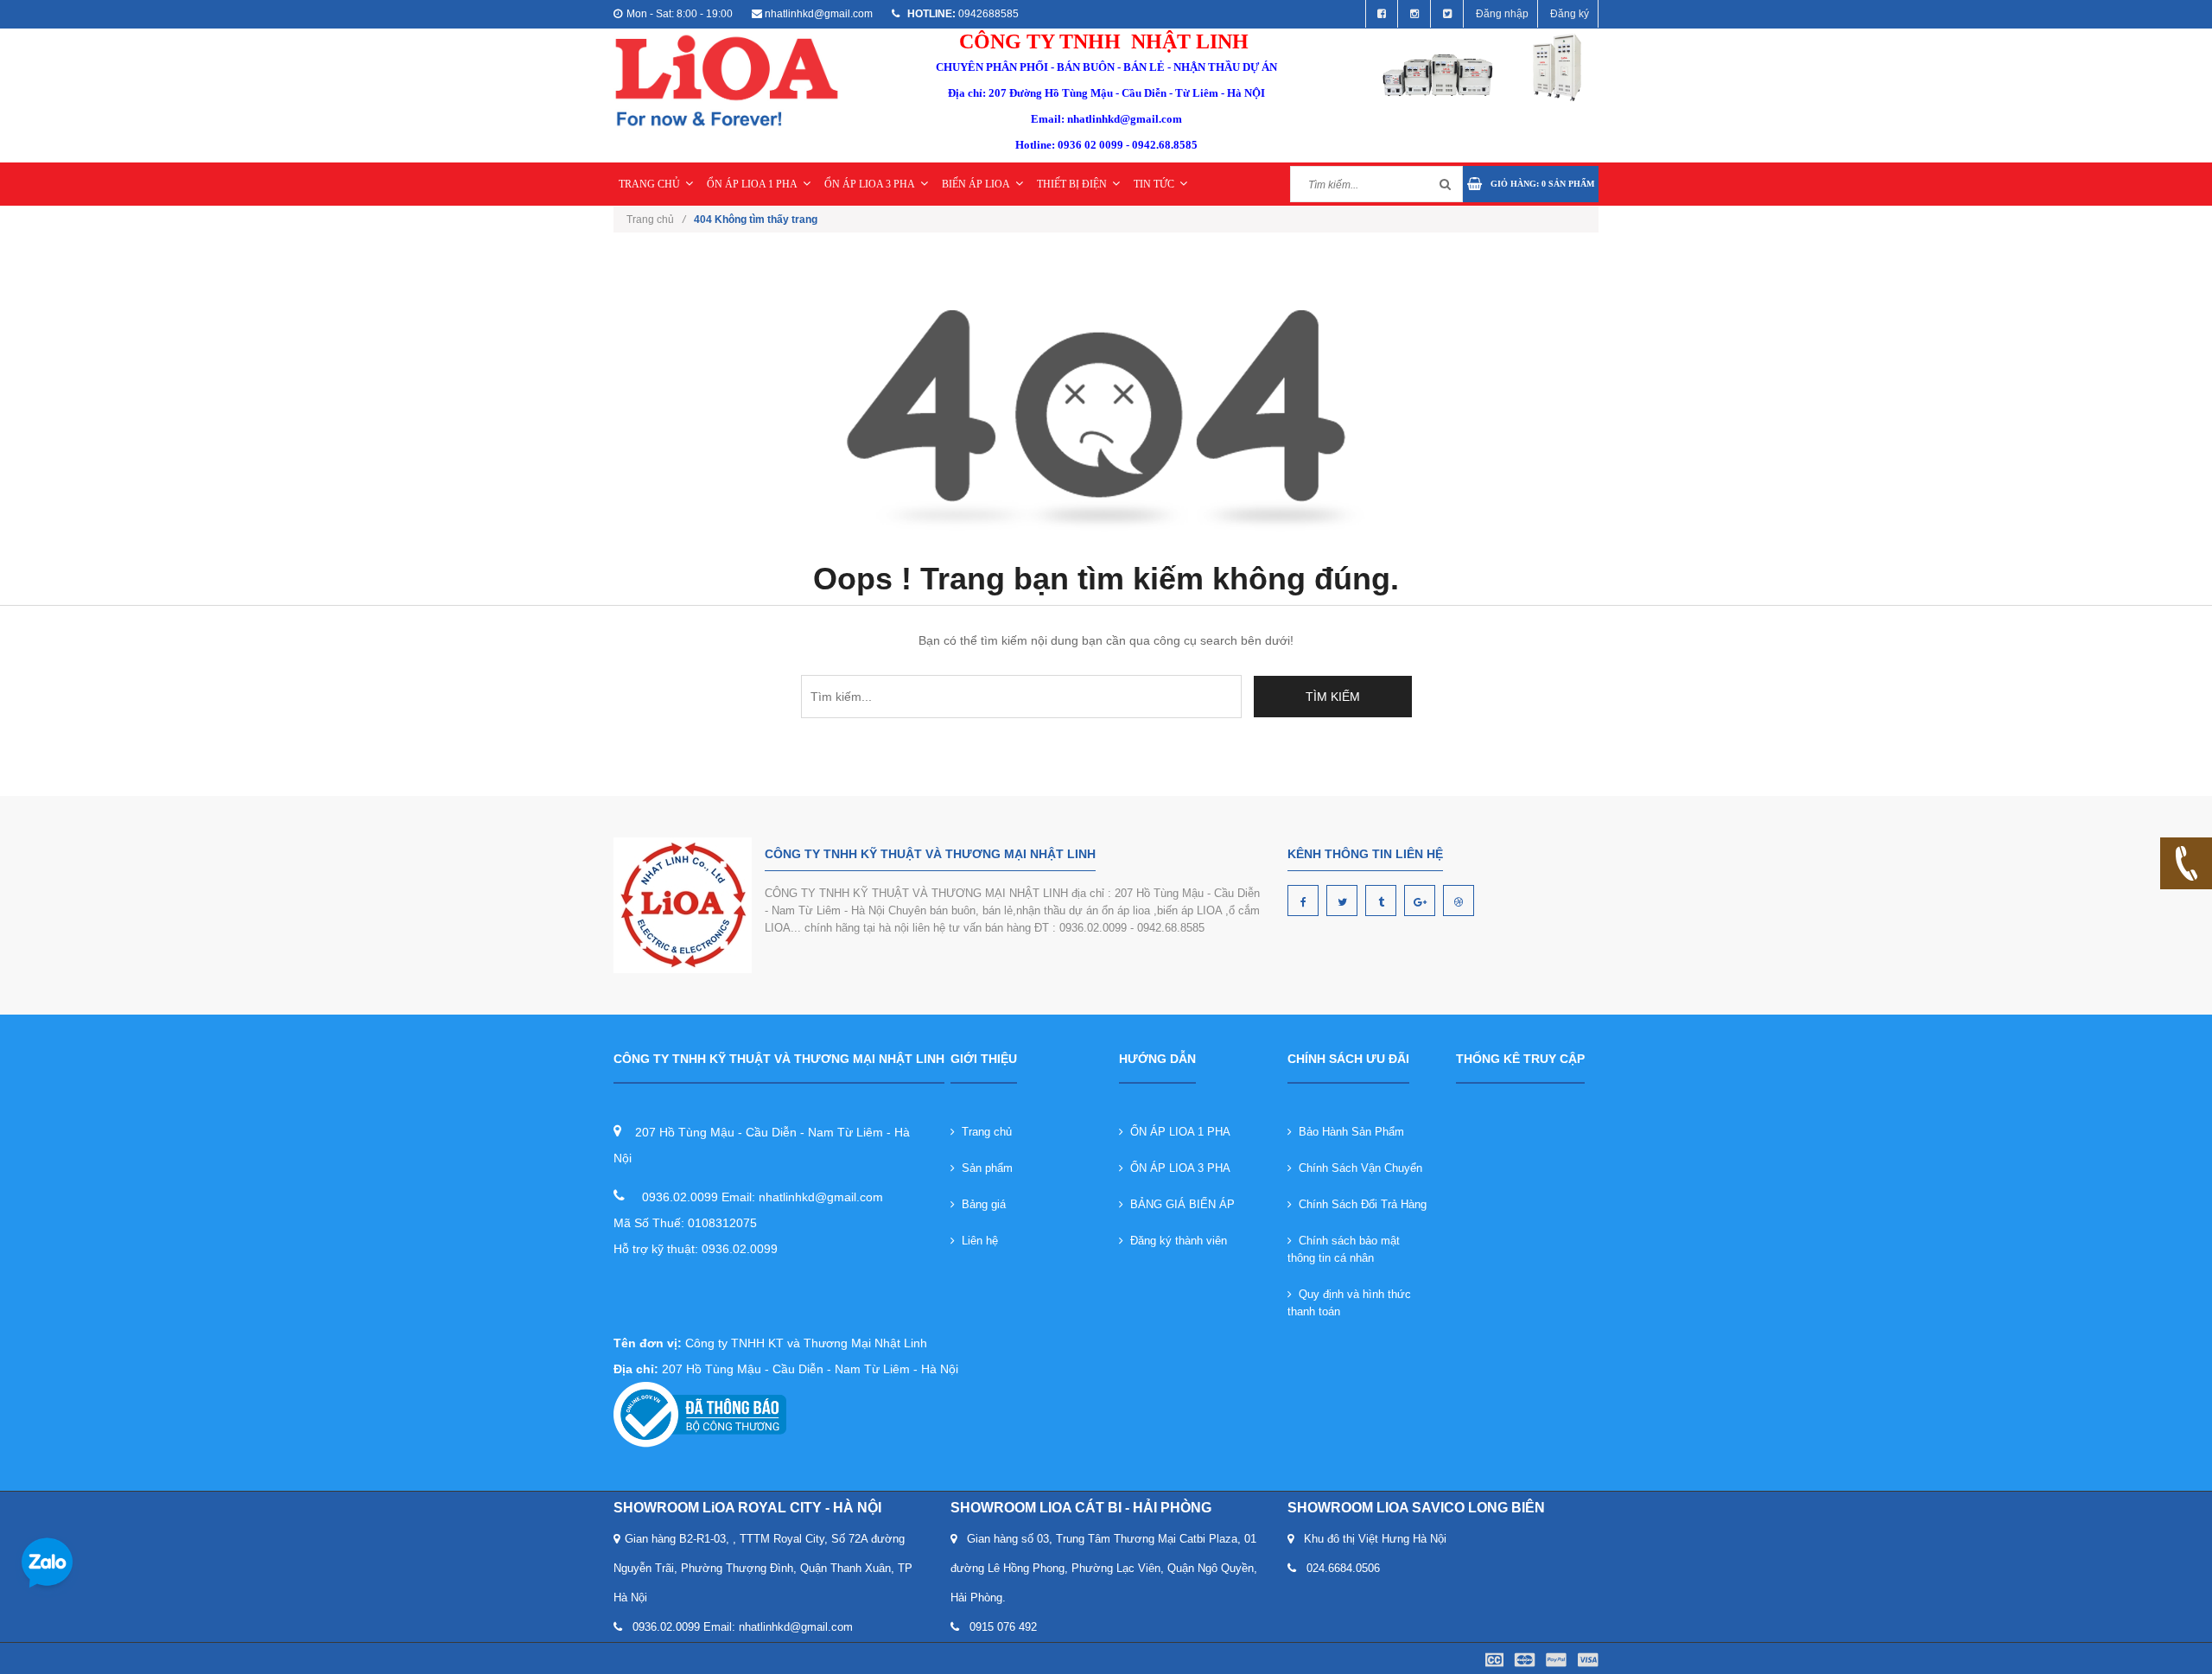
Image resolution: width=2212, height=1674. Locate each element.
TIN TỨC (1154, 184)
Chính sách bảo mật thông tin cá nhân (1344, 1249)
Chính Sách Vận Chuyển (1357, 1168)
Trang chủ (656, 220)
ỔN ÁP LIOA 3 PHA (870, 184)
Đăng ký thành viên (1175, 1241)
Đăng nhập (1502, 14)
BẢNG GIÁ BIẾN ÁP (1179, 1204)
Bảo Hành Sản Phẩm (1348, 1132)
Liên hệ (976, 1241)
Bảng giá (980, 1204)
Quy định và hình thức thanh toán (1349, 1303)
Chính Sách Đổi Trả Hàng (1359, 1204)
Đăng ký (1570, 14)
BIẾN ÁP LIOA (976, 184)
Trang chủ (983, 1132)
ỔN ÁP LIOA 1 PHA (752, 184)
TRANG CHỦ (649, 184)
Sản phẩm (984, 1168)
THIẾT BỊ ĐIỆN (1072, 184)
